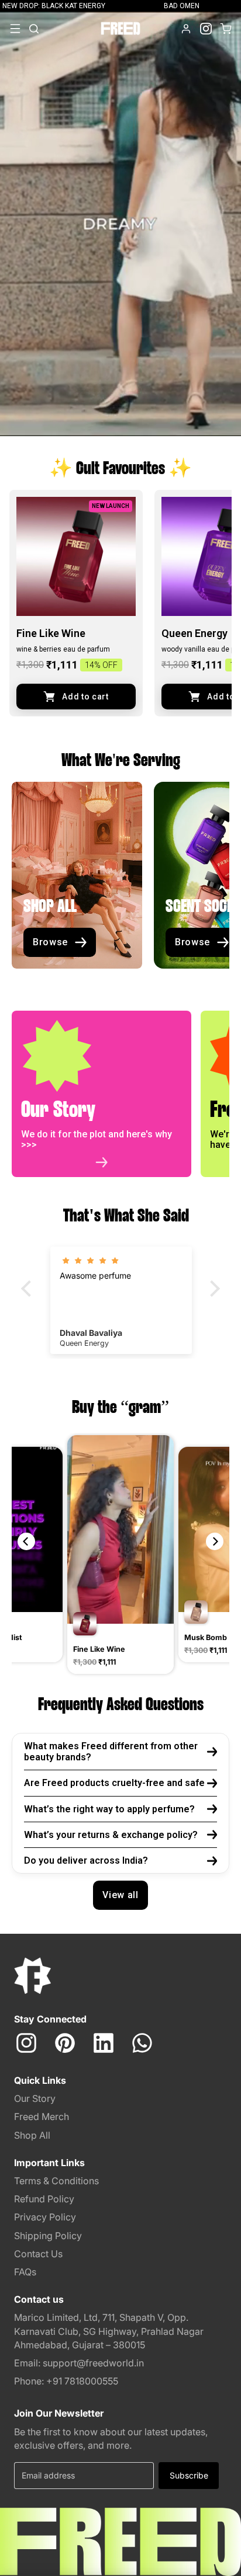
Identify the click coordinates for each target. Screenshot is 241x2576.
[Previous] (26, 1541)
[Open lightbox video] (120, 1556)
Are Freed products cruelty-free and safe (114, 1783)
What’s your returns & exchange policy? (111, 1835)
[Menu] (15, 29)
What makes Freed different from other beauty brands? (111, 1752)
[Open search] (34, 29)
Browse (50, 942)
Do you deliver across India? (86, 1860)
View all (120, 1895)
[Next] (215, 1541)
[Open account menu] (186, 29)
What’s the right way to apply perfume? (109, 1809)
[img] (121, 1261)
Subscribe (189, 2475)
